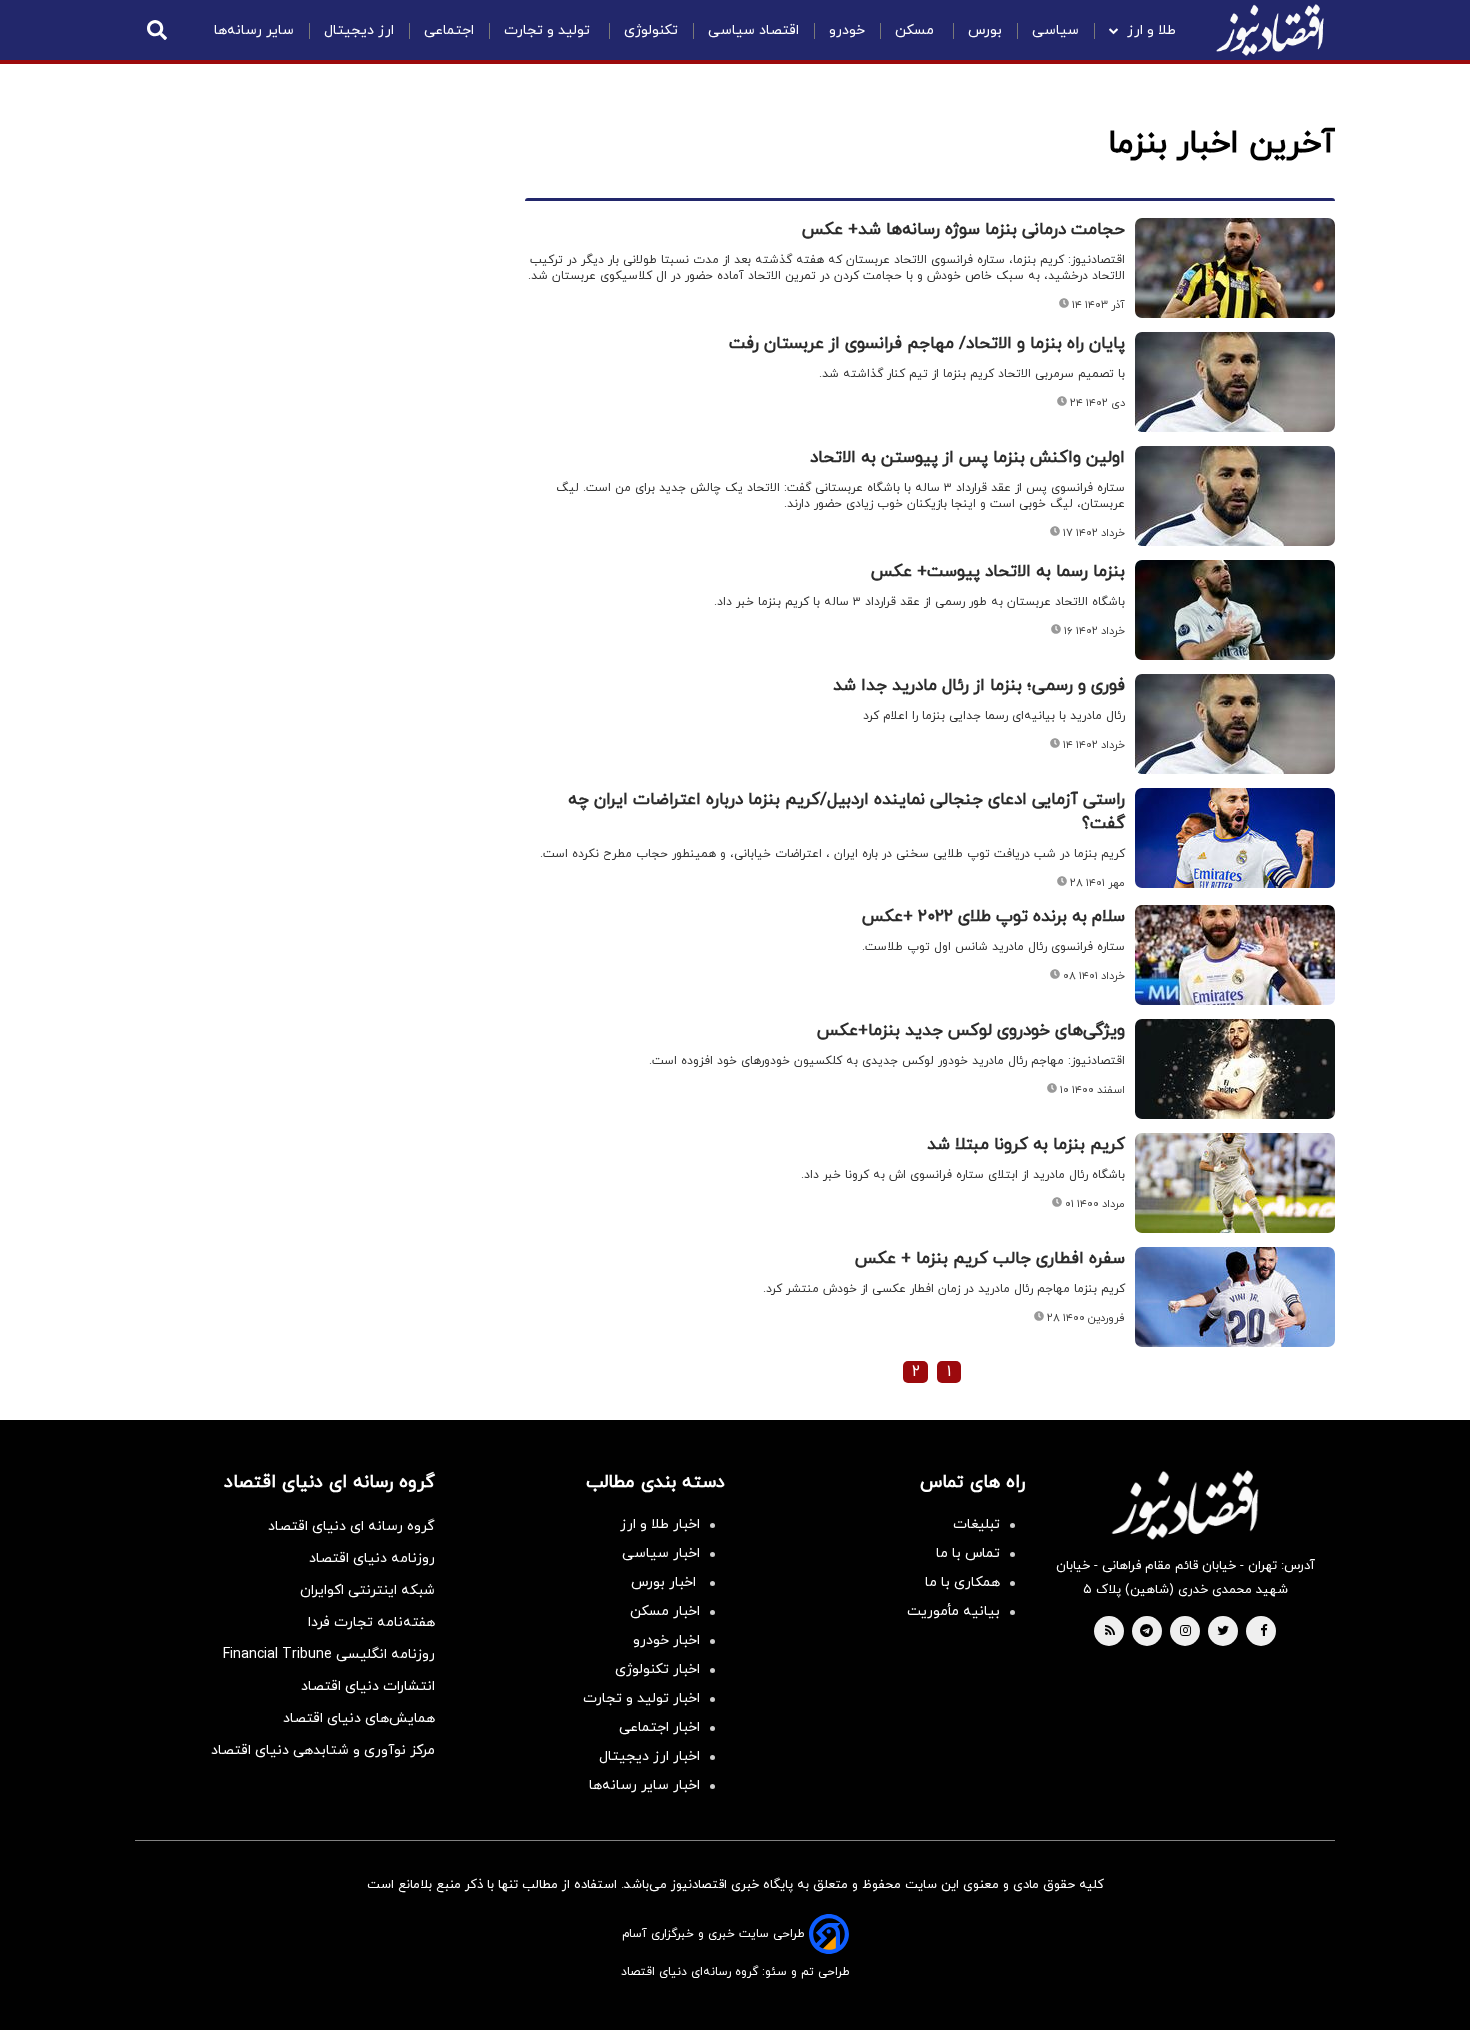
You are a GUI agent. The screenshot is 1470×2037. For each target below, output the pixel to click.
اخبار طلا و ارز (660, 1524)
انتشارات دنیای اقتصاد (368, 1686)
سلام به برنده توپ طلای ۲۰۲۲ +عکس (993, 917)
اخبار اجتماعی (659, 1727)
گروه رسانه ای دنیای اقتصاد (351, 1526)
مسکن (916, 30)
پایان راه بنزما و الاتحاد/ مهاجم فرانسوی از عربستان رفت (927, 344)
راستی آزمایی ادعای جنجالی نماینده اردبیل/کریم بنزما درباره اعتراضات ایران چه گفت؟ (846, 812)
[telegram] (1146, 1632)
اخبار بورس (665, 1582)
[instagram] (1185, 1632)
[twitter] (1223, 1632)
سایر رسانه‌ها (254, 30)
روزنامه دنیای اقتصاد (372, 1558)
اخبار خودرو (666, 1640)
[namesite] (1270, 30)
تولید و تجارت (549, 30)
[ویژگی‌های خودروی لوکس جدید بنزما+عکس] (1235, 1069)
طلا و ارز (1151, 30)
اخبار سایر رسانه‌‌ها (644, 1785)
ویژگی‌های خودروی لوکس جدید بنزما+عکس (971, 1031)
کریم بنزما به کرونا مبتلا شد (1026, 1145)
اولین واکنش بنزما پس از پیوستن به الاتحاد (967, 458)
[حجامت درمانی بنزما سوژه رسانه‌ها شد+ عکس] (1235, 268)
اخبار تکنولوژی (657, 1669)
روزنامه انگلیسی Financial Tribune (329, 1654)
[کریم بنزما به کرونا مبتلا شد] (1235, 1183)
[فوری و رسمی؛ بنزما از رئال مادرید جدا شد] (1235, 724)
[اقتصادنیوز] (1185, 1505)
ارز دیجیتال (359, 30)
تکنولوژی (651, 30)
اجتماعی (449, 30)
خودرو (847, 30)
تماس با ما (968, 1553)
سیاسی (1055, 30)
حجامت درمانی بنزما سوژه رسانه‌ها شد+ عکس (963, 230)
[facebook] (1263, 1632)
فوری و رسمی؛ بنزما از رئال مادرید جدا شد (979, 686)
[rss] (1110, 1632)
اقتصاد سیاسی (753, 30)
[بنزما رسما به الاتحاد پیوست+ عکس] (1235, 610)
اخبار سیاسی (661, 1553)
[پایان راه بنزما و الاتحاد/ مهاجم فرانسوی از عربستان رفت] (1235, 382)
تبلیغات (976, 1524)
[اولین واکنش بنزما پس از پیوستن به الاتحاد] (1235, 496)
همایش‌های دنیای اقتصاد (359, 1718)
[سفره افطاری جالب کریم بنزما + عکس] (1235, 1297)
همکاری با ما (962, 1582)
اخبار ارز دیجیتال (649, 1756)
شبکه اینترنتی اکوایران (367, 1590)
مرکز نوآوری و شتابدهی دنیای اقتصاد (323, 1750)
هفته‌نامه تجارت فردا (371, 1622)
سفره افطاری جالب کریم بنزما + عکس (990, 1259)
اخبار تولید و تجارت (641, 1698)
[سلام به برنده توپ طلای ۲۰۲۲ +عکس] (1235, 955)
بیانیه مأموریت (953, 1611)
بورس (985, 30)
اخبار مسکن (665, 1611)
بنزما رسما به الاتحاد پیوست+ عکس (998, 572)
